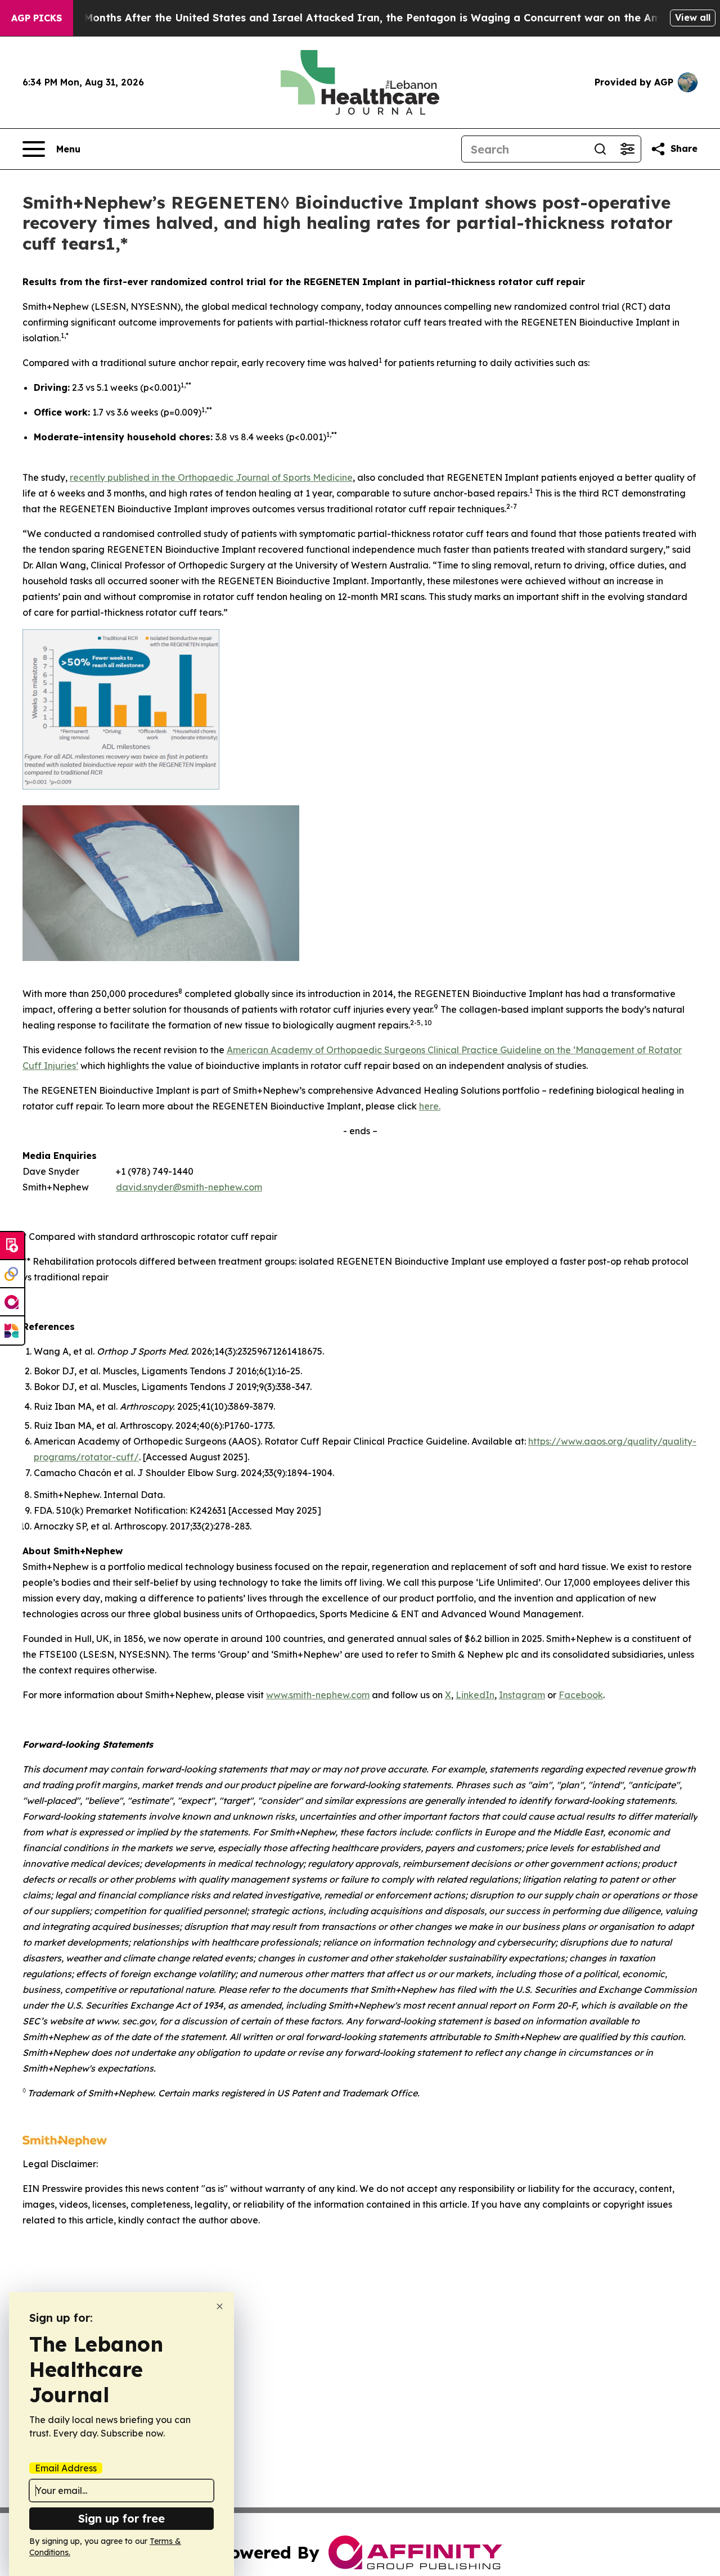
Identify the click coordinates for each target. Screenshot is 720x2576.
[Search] (600, 149)
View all (693, 17)
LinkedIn (475, 1695)
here (429, 1106)
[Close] (220, 2306)
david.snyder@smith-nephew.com (189, 1187)
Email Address (66, 2468)
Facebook (581, 1695)
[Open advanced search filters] (627, 149)
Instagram (522, 1695)
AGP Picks (37, 18)
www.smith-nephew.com (318, 1695)
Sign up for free (121, 2518)
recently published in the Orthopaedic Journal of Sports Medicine (211, 477)
